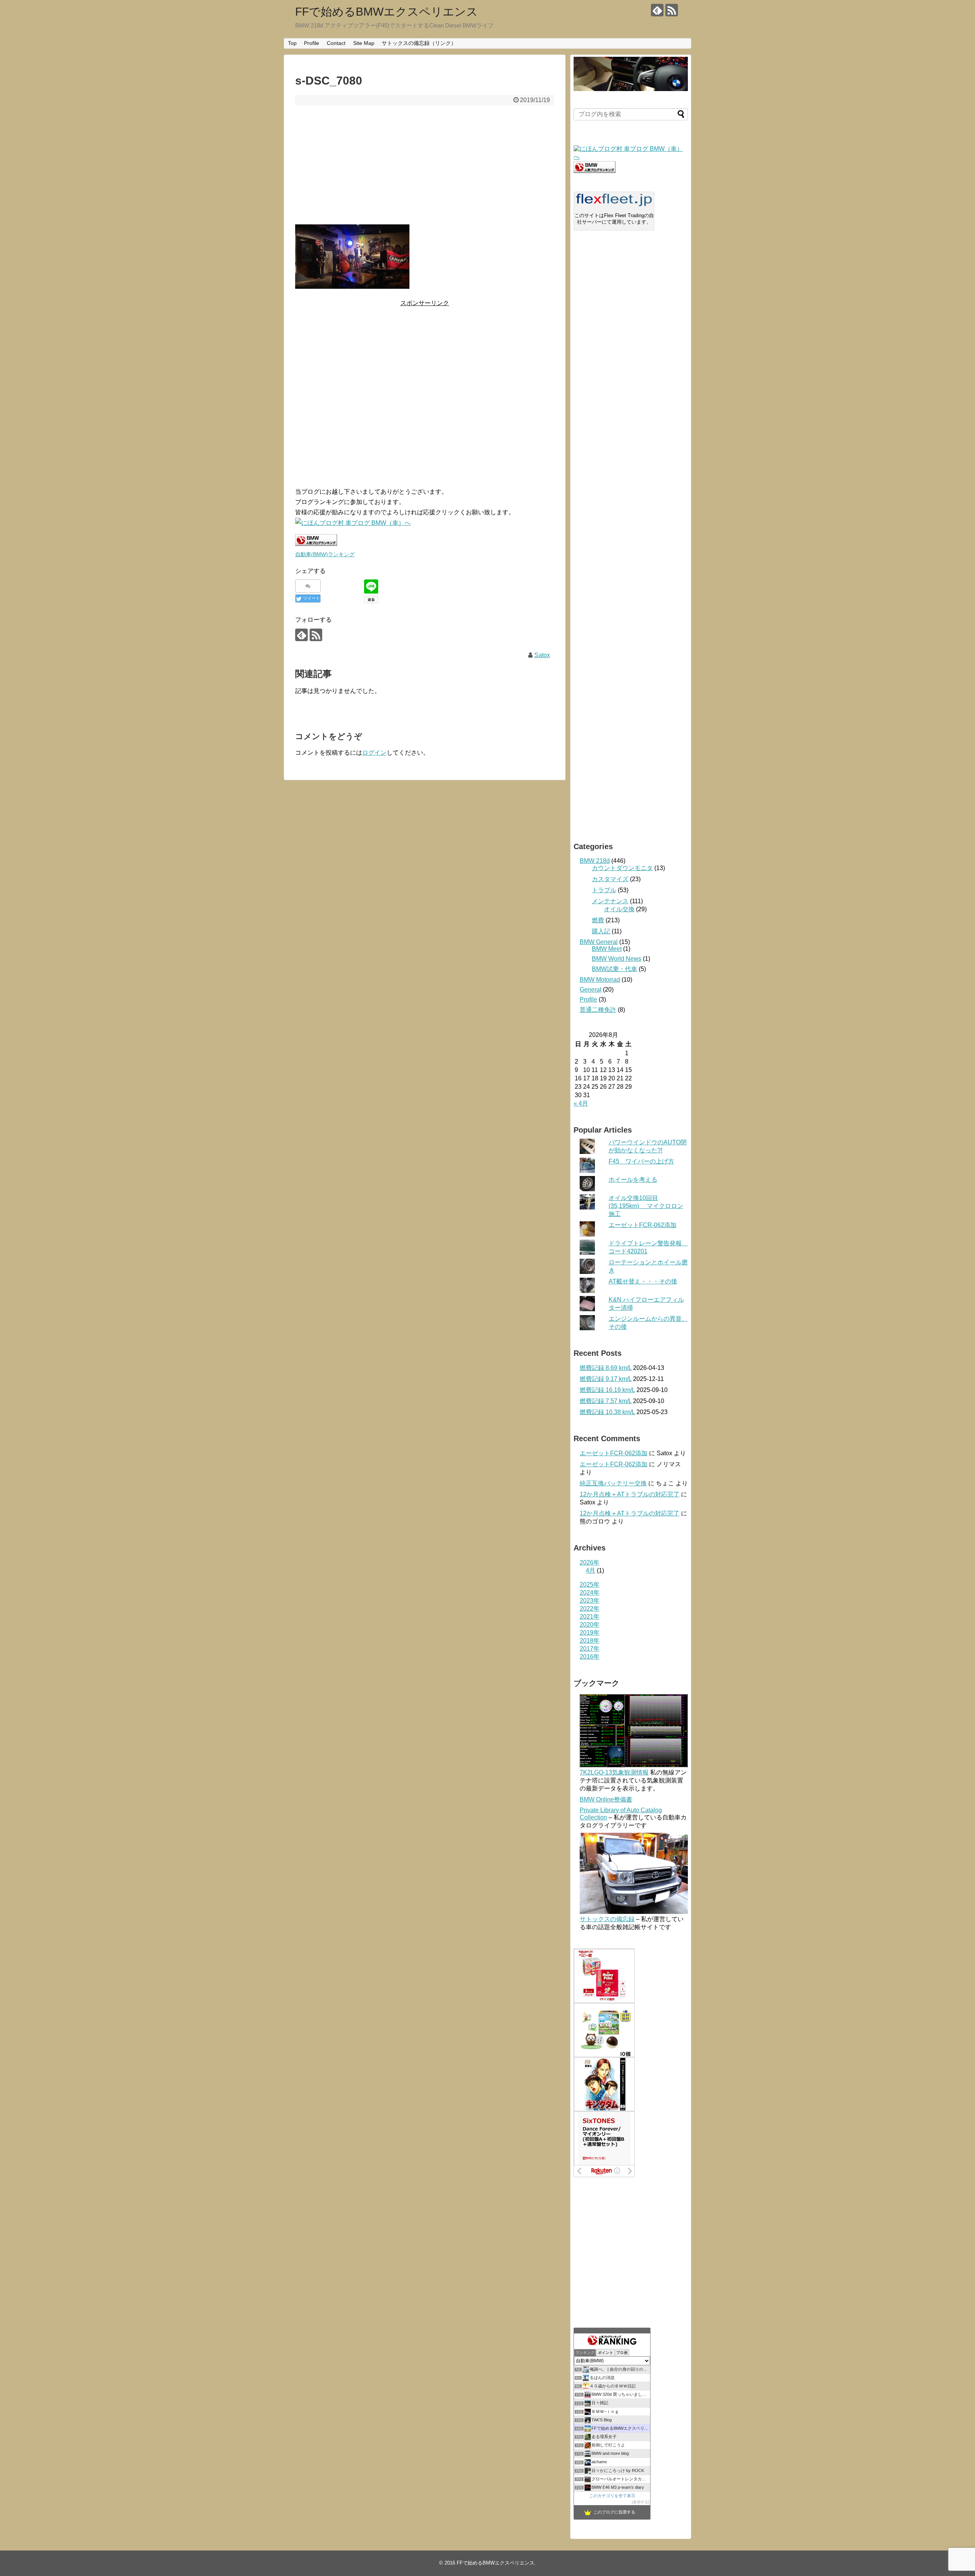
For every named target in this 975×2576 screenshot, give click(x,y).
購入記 (601, 931)
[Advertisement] (425, 165)
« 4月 (581, 1103)
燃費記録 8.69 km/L (606, 1368)
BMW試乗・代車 (615, 969)
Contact (336, 43)
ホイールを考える (633, 1180)
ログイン (374, 753)
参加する (641, 2502)
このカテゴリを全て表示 (612, 2496)
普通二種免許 (598, 1010)
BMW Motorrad (600, 980)
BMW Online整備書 (606, 1799)
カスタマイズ (610, 879)
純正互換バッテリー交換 (613, 1483)
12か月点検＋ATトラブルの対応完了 (630, 1494)
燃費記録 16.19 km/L (607, 1390)
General (591, 990)
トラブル (604, 890)
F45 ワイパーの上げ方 (641, 1161)
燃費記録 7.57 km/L (606, 1401)
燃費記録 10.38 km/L (607, 1412)
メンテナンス (610, 901)
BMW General (599, 942)
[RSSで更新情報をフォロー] (672, 10)
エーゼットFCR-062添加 (643, 1225)
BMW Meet (607, 949)
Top (292, 43)
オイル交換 (619, 909)
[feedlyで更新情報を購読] (657, 10)
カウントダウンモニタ (622, 868)
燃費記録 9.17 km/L (606, 1379)
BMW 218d (595, 861)
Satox (542, 655)
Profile (312, 43)
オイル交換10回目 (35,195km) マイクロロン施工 (646, 1206)
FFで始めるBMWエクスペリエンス (387, 12)
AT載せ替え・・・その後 (643, 1281)
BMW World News (617, 959)
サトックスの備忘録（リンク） (419, 43)
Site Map (364, 43)
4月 (591, 1570)
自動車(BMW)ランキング (325, 554)
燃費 (598, 920)
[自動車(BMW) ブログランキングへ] (595, 171)
